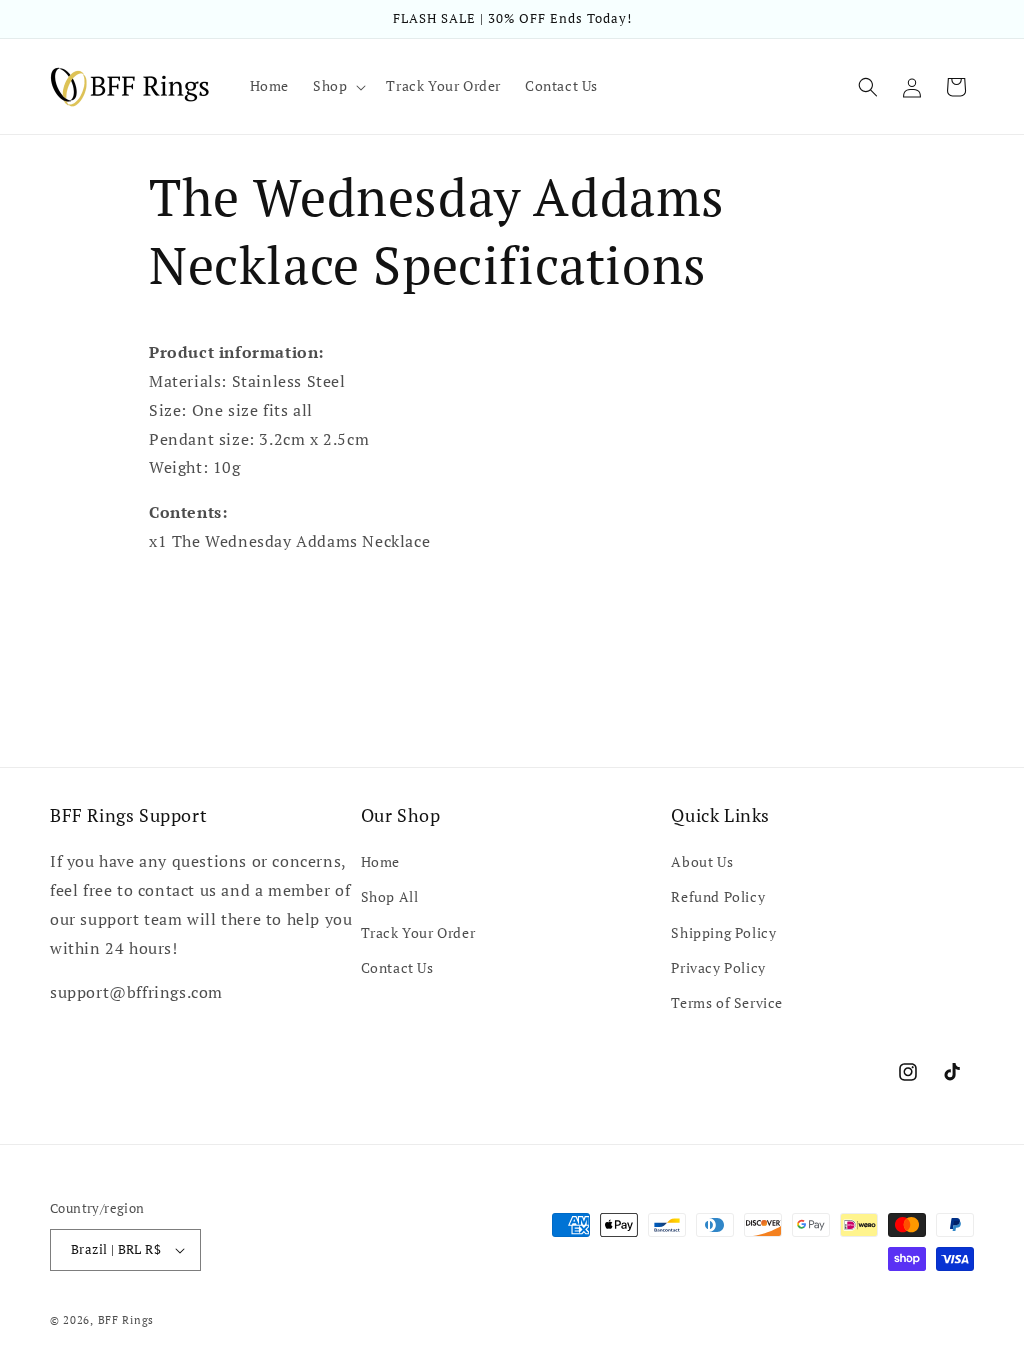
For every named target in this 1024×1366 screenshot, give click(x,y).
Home (380, 861)
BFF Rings (126, 1320)
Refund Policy (718, 896)
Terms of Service (727, 1002)
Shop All (390, 896)
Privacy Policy (718, 967)
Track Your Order (418, 932)
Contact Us (397, 967)
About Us (702, 861)
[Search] (868, 87)
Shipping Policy (723, 932)
